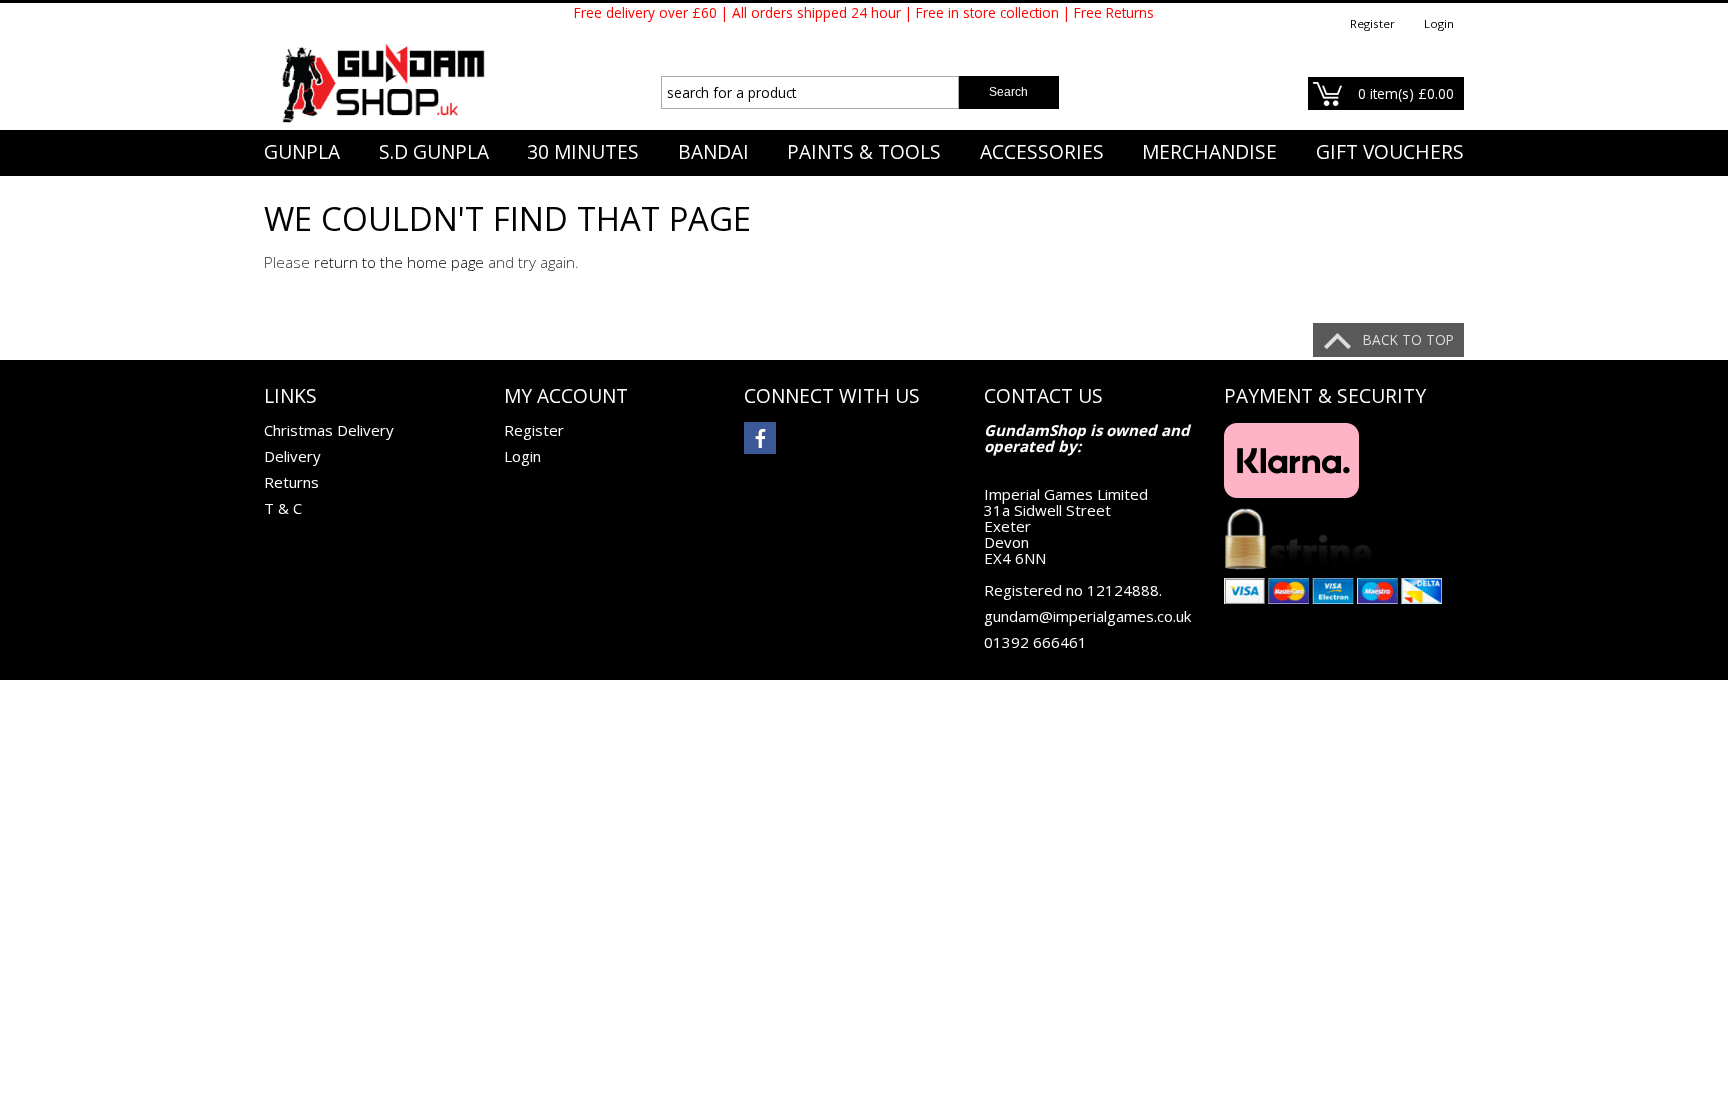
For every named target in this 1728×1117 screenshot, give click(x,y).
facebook (760, 438)
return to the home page (399, 262)
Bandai (713, 152)
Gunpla (302, 152)
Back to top (1408, 339)
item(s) (1406, 93)
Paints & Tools (864, 152)
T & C (283, 508)
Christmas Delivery (329, 430)
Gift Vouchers (1390, 152)
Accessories (1042, 152)
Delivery (292, 456)
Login (1439, 23)
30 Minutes (583, 152)
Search (1008, 92)
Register (1372, 23)
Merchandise (1209, 152)
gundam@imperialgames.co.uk (1087, 616)
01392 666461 (1035, 642)
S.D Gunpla (434, 152)
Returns (291, 482)
